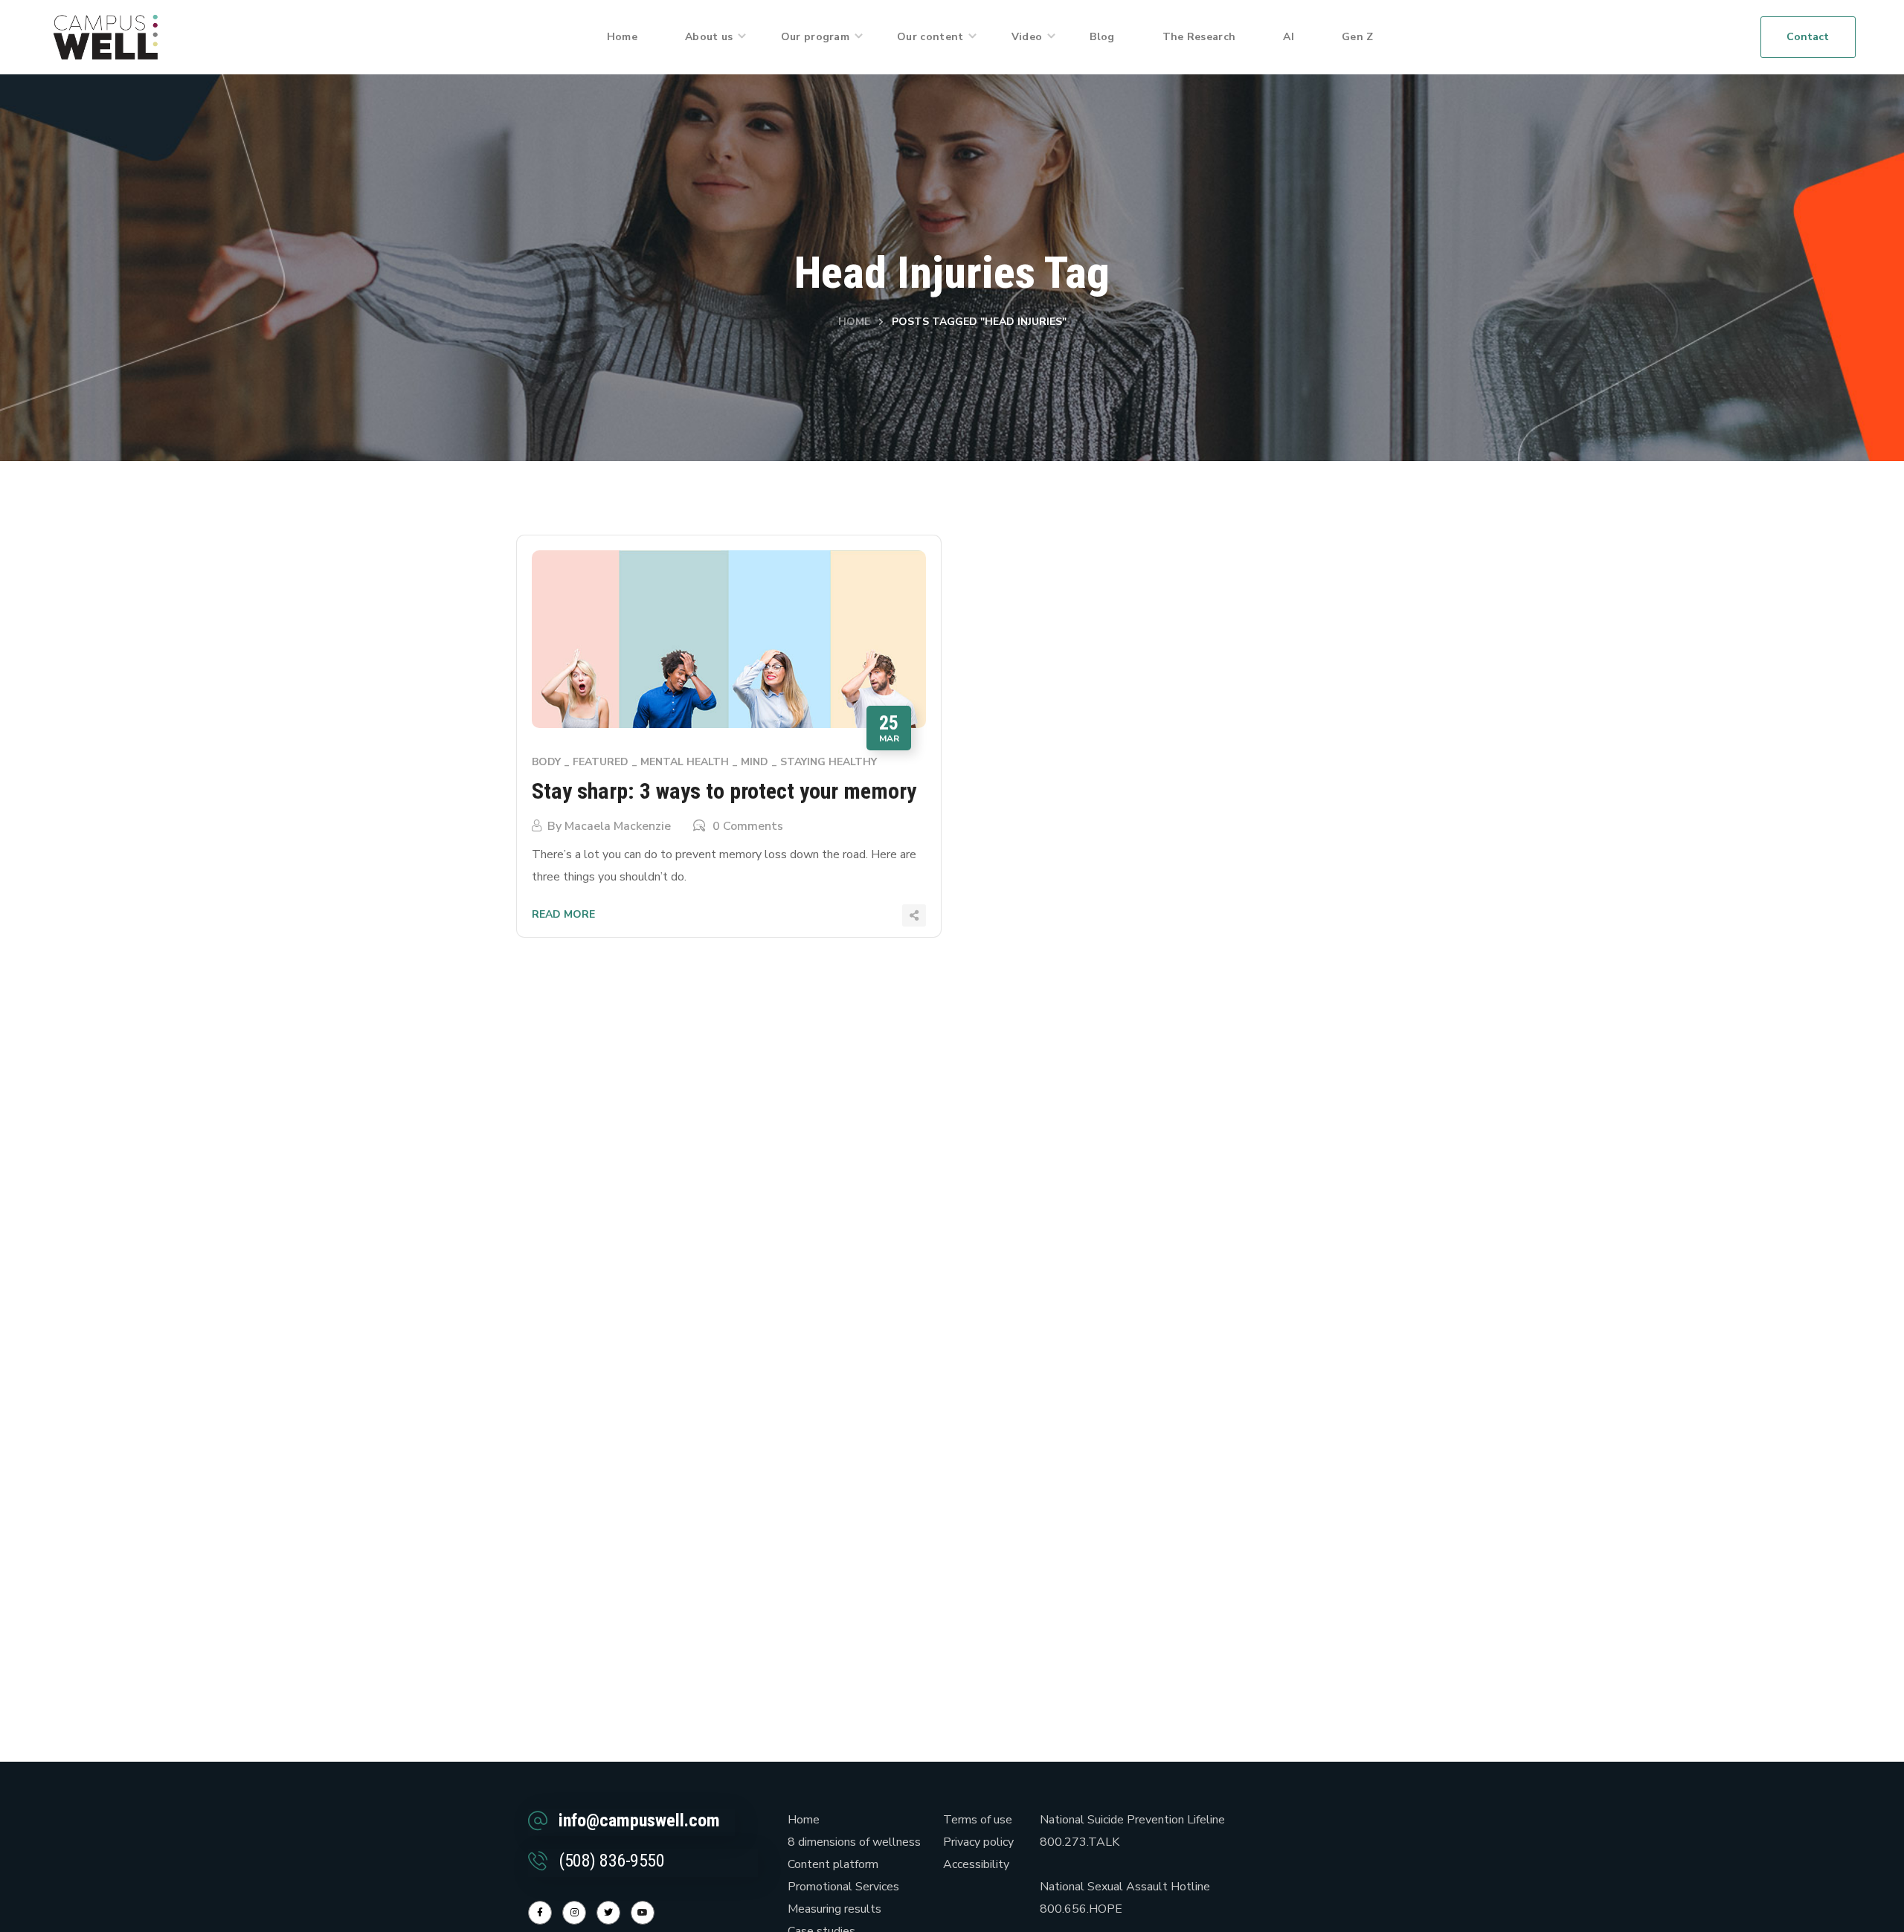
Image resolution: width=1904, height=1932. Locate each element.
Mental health (685, 762)
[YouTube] (643, 1913)
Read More (563, 914)
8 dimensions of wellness (854, 1842)
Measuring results (834, 1909)
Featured (601, 762)
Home (854, 322)
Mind (755, 762)
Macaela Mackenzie (618, 826)
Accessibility (976, 1864)
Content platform (833, 1864)
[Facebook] (540, 1913)
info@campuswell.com (639, 1820)
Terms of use (978, 1820)
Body (546, 762)
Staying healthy (829, 762)
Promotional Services (843, 1887)
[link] (106, 36)
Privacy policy (978, 1842)
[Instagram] (574, 1913)
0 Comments (748, 826)
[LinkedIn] (608, 1913)
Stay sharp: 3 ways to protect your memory (724, 791)
